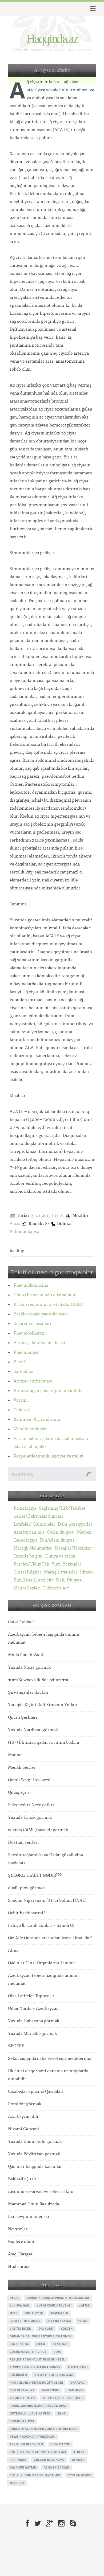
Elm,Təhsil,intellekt (33, 1580)
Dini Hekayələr (22, 2390)
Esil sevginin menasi (29, 2217)
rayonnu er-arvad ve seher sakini (41, 2192)
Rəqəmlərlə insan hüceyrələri (36, 2383)
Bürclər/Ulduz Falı (31, 1564)
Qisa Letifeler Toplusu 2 (31, 1996)
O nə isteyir (60, 2444)
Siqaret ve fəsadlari (32, 1324)
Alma (13, 1951)
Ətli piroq (18, 2460)
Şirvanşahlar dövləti (28, 1693)
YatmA (83, 2321)
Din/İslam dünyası (58, 1540)
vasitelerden (20, 2329)
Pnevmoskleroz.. (30, 1333)
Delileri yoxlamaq (25, 2321)
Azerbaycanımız (29, 1532)
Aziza (15, 1224)
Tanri (62, 2413)
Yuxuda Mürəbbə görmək (32, 2034)
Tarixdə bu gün (28, 1556)
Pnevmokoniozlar (31, 1285)
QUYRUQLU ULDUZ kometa (30, 2413)
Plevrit (20, 1362)
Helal (14, 2298)
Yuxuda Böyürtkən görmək (34, 2154)
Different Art (56, 1588)
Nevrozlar (18, 2229)
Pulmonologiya (24, 1232)
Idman (86, 1572)
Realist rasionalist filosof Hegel (37, 2359)
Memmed (78, 2460)
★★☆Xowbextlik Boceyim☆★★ (38, 1680)
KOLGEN (67, 2329)
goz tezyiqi (34, 2313)
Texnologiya (25, 1540)
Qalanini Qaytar (23, 2467)
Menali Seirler (22, 1768)
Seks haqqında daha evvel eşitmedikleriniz (50, 2059)
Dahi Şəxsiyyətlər (75, 1524)
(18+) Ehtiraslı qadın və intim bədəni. (44, 1743)
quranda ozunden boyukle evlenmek (40, 2336)
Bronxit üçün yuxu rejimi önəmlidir (48, 1391)
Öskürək (22, 1410)
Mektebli (17, 2483)
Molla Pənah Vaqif (26, 1655)
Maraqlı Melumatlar (33, 1548)
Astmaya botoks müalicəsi (39, 1343)
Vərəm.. (21, 1400)
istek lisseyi (78, 2367)
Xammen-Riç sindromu (37, 1420)
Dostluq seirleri (23, 1843)
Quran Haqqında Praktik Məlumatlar (58, 2298)
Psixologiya (25, 1508)
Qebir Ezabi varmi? (27, 1913)
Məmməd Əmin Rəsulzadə (33, 2204)
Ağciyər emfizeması (33, 1381)
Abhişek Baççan (57, 2467)
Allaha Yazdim (59, 2321)
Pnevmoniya (26, 1353)
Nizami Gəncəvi (23, 2129)
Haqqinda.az (52, 38)
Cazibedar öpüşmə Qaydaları (36, 2092)
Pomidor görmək (25, 2104)
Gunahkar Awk (22, 2421)
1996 (57, 2352)
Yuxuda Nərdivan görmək (33, 1730)
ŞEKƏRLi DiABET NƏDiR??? (35, 1876)
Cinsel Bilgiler (27, 1572)
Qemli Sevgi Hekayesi (29, 1780)
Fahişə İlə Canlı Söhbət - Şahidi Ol (41, 1926)
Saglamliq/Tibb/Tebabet (62, 1508)
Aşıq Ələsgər (20, 2254)
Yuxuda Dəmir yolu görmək (35, 2142)
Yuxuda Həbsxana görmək (34, 2021)
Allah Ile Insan (22, 2398)
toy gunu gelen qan (26, 2444)
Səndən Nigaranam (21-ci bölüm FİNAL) (47, 1901)
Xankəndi (60, 2344)
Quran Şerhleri (23, 1718)
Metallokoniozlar (30, 1429)
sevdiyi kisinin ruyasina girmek (35, 2367)
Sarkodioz (23, 1372)
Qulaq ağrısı (19, 1793)
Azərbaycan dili (23, 2117)
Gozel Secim (19, 2344)
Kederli (79, 2452)
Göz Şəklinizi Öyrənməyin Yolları (38, 2452)
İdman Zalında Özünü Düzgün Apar (38, 2406)
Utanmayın (75, 2390)
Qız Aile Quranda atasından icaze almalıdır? (50, 1938)
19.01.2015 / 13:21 (47, 1216)
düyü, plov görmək (26, 1888)
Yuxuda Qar (19, 2305)
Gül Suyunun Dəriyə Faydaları (35, 2475)
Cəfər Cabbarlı (22, 1622)
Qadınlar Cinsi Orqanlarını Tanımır (42, 1963)
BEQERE (16, 2046)
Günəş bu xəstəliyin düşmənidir (45, 1295)
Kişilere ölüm (21, 2242)
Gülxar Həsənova (49, 2460)
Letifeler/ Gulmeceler (34, 1524)
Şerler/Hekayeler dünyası (38, 1516)
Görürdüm (18, 2375)
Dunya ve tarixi (60, 1556)
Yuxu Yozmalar (67, 1564)
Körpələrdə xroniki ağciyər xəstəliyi (48, 1456)
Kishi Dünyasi (69, 1580)
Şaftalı (85, 2305)
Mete (13, 2313)
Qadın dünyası (61, 1532)
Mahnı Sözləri (27, 1588)
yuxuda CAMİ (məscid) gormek (38, 1830)
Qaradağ (78, 2383)
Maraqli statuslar (61, 1572)
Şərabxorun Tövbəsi (54, 2305)
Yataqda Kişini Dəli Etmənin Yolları (43, 1705)
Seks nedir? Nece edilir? (31, 1805)
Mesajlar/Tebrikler (73, 1548)
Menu (92, 9)
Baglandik (50, 2390)
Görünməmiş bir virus (28, 2352)
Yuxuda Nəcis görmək (29, 1668)
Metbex (84, 1532)
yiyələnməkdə (79, 2475)
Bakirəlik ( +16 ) (23, 2179)
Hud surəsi (19, 2267)
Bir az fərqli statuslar (54, 2375)
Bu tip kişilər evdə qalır (63, 2398)
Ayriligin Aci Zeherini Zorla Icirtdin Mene (43, 2429)
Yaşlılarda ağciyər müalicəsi (41, 1314)
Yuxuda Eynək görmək (30, 1818)
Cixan (41, 2344)
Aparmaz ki (59, 2313)
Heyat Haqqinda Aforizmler (32, 2437)
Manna (15, 1755)
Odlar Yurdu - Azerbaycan (33, 2009)
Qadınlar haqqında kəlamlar (35, 2167)
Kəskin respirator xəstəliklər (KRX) (48, 1305)
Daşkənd (46, 2329)
